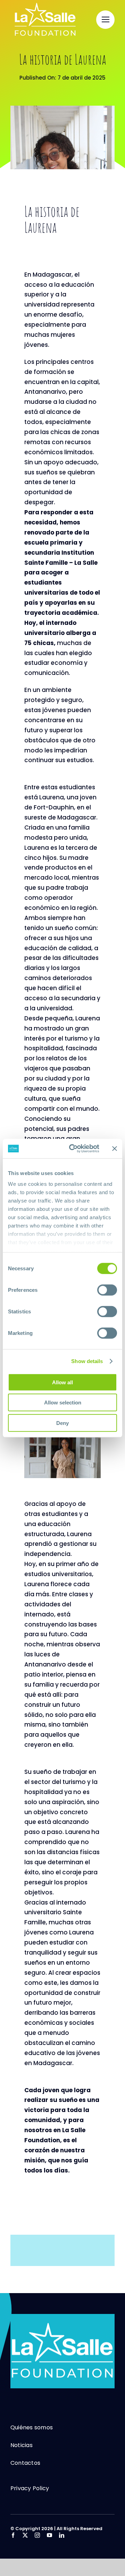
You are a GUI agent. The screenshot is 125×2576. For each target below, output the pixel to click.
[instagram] (37, 2535)
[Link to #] (105, 20)
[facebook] (13, 2535)
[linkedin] (62, 2535)
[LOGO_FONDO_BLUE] (62, 2317)
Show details (87, 1361)
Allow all (62, 1382)
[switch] (107, 1290)
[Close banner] (115, 1149)
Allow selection (63, 1403)
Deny (62, 1423)
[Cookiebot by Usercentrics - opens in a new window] (73, 1149)
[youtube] (49, 2535)
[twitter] (25, 2535)
